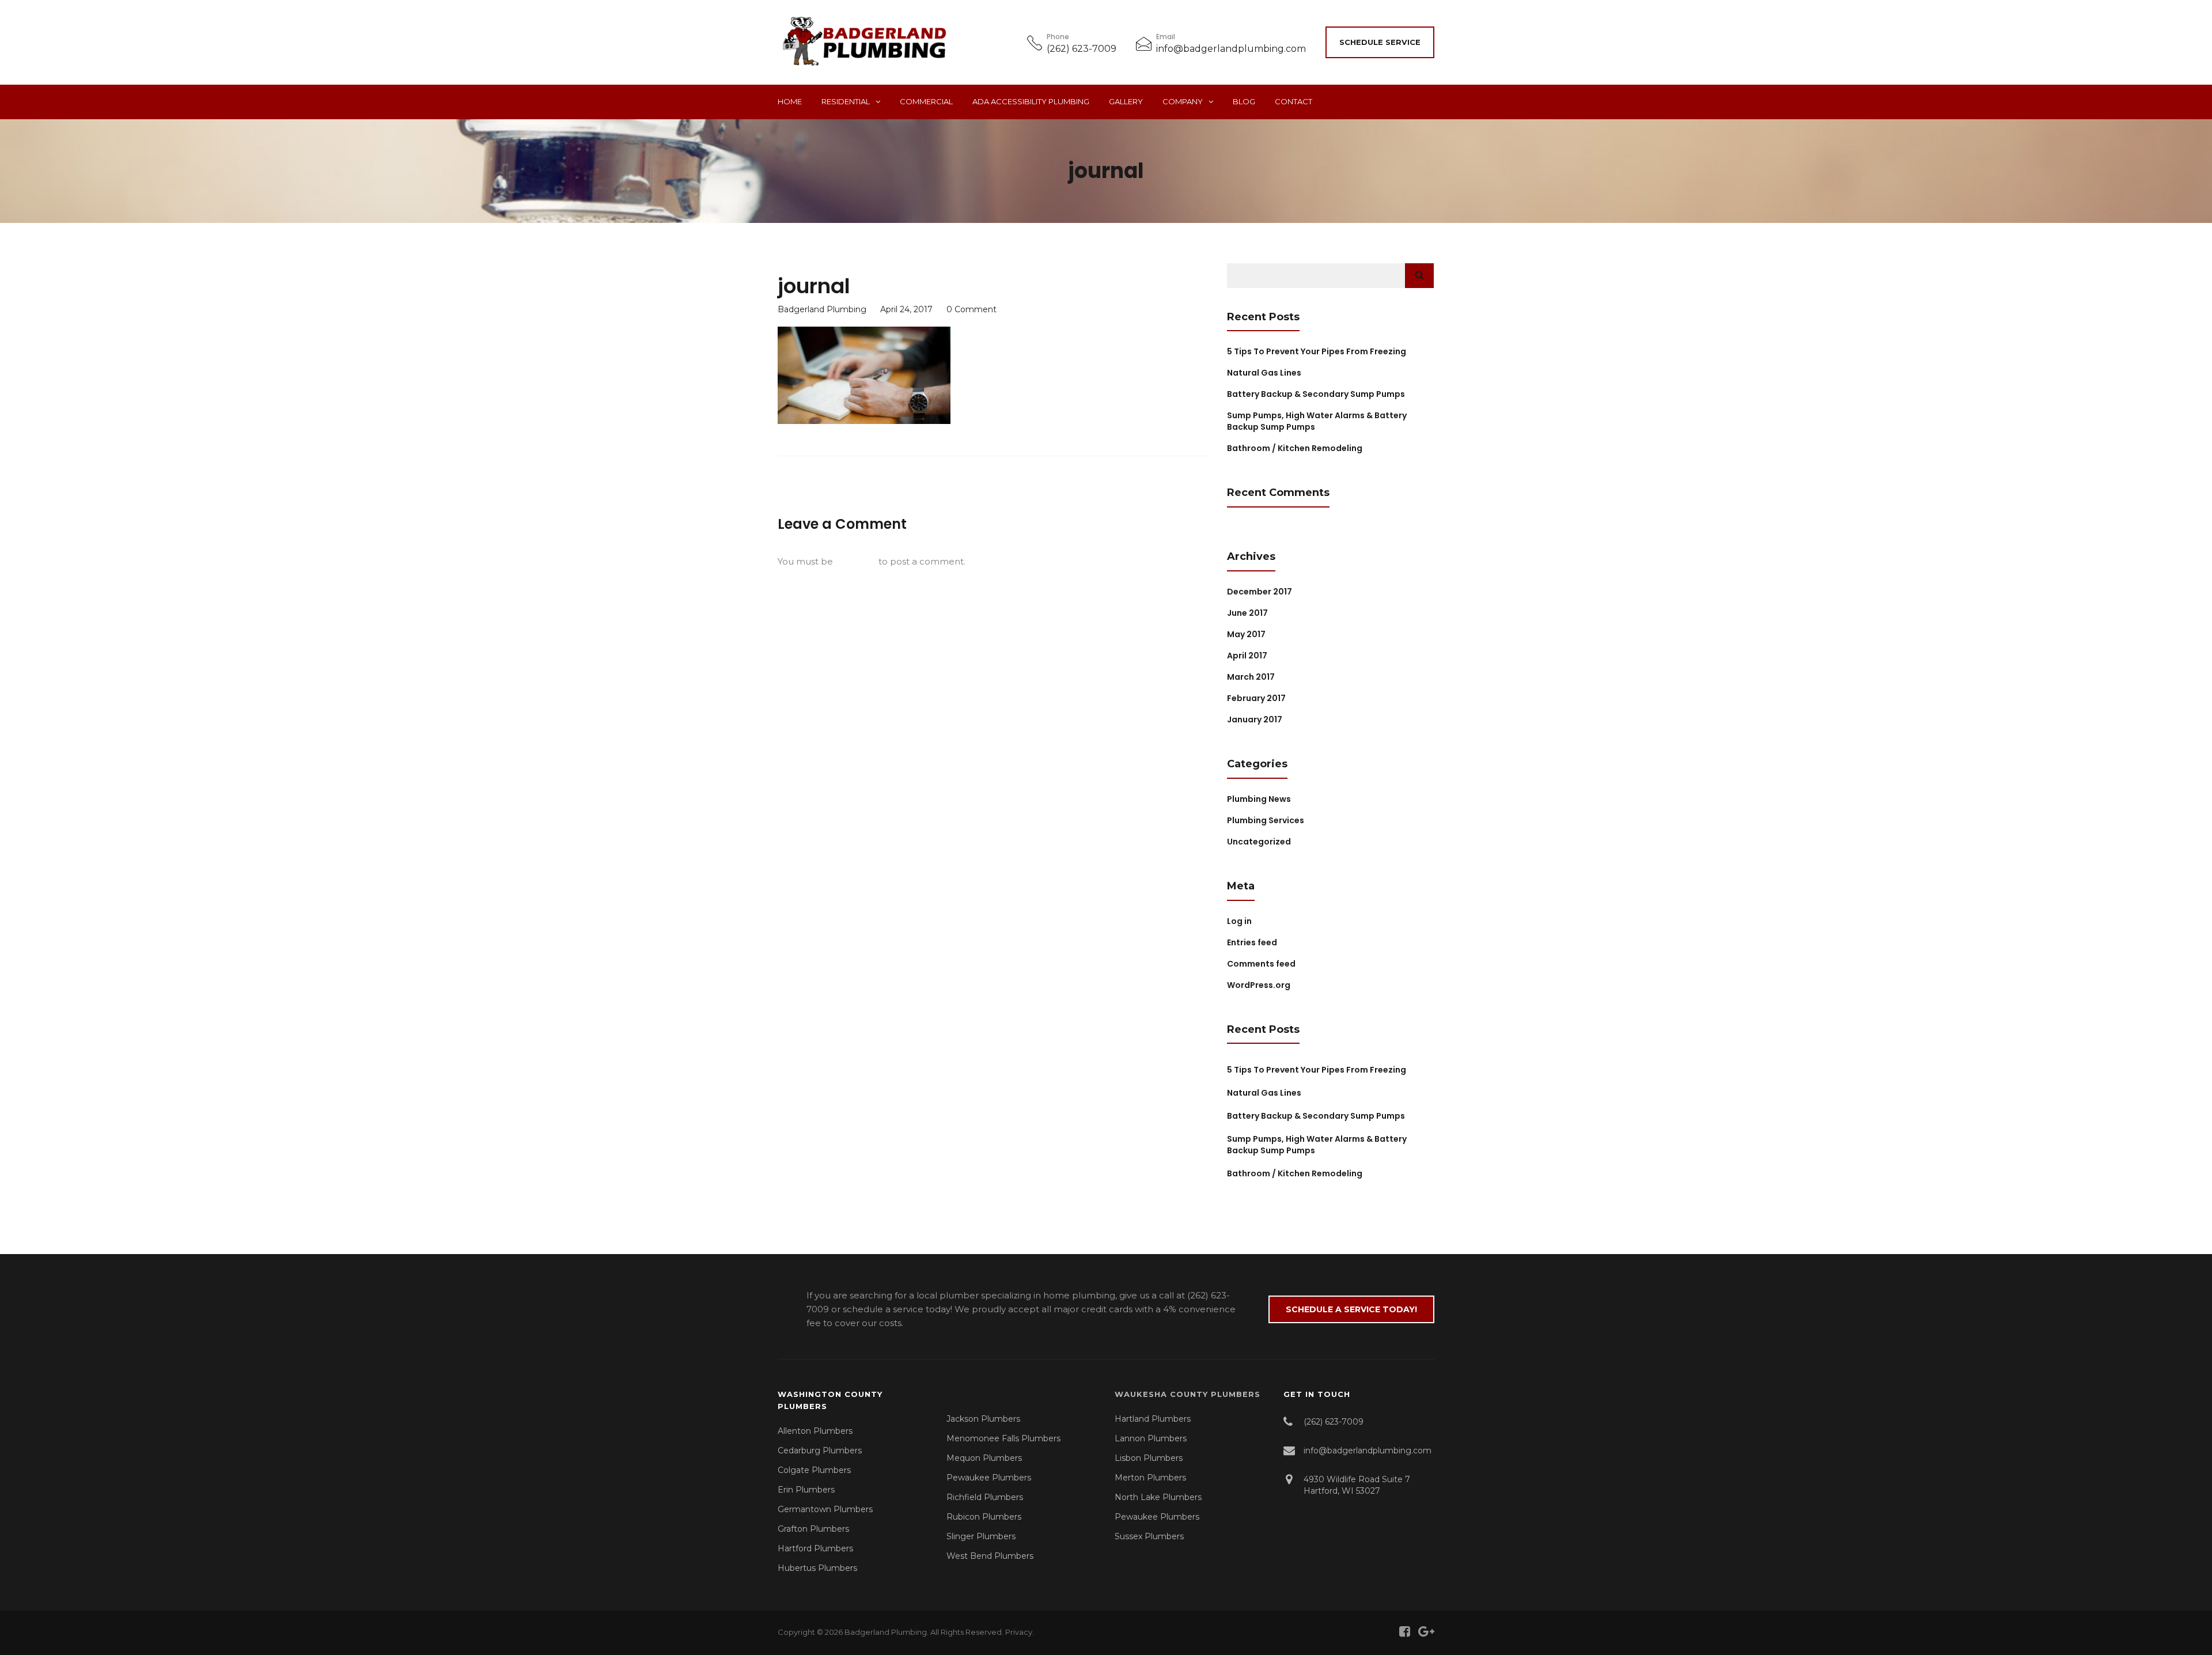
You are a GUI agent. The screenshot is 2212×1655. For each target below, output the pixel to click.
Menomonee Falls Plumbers (1003, 1438)
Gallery (1126, 101)
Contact (1294, 101)
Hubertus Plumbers (817, 1568)
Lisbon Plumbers (1149, 1458)
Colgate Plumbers (814, 1470)
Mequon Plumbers (984, 1458)
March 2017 (1251, 677)
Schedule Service (1380, 42)
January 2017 (1255, 719)
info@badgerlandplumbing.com (1231, 49)
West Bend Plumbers (990, 1556)
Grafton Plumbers (813, 1529)
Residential (846, 101)
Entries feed (1252, 942)
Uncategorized (1259, 842)
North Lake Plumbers (1158, 1497)
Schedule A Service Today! (1351, 1309)
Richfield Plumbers (985, 1497)
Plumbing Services (1266, 820)
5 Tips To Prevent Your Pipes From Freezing (1317, 351)
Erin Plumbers (806, 1490)
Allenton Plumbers (815, 1431)
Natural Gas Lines (1264, 373)
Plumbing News (1259, 799)
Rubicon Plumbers (984, 1517)
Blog (1244, 101)
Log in (1239, 921)
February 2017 (1256, 698)
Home (790, 101)
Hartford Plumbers (815, 1548)
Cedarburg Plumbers (820, 1451)
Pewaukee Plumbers (989, 1478)
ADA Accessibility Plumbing (1031, 101)
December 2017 (1260, 592)
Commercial (926, 101)
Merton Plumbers (1150, 1478)
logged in (856, 561)
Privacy (1019, 1632)
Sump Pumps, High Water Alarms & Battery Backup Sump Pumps (1317, 1145)
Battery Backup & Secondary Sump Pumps (1316, 394)
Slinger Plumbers (981, 1536)
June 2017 (1247, 613)
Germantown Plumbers (825, 1509)
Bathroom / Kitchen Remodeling (1295, 448)
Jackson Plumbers (983, 1419)
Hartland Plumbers (1153, 1419)
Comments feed (1261, 964)
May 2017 (1246, 634)
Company (1183, 101)
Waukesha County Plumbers (1188, 1394)
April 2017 (1247, 656)
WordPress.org (1259, 985)
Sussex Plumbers (1149, 1536)
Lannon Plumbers (1151, 1438)
